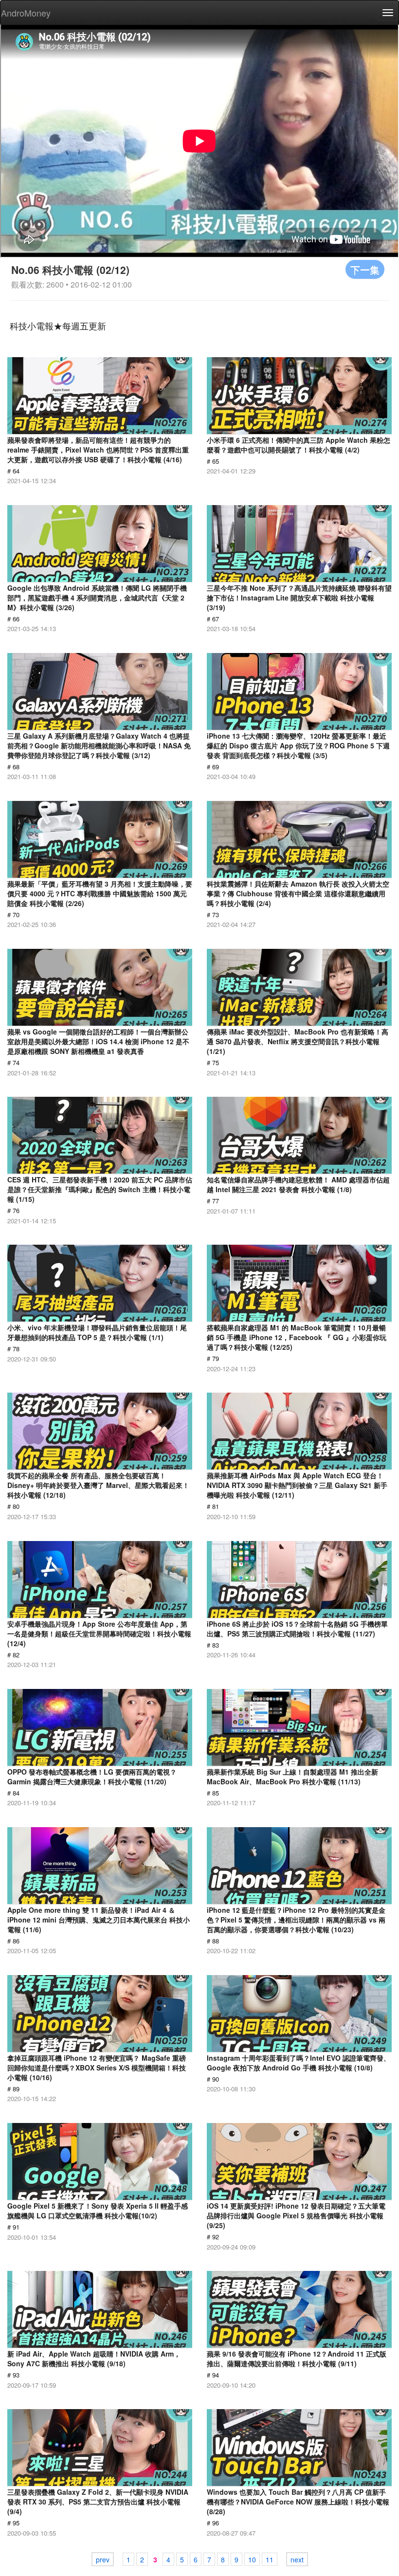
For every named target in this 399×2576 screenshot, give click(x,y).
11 (270, 2559)
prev (103, 2559)
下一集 (365, 269)
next (297, 2559)
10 (252, 2559)
